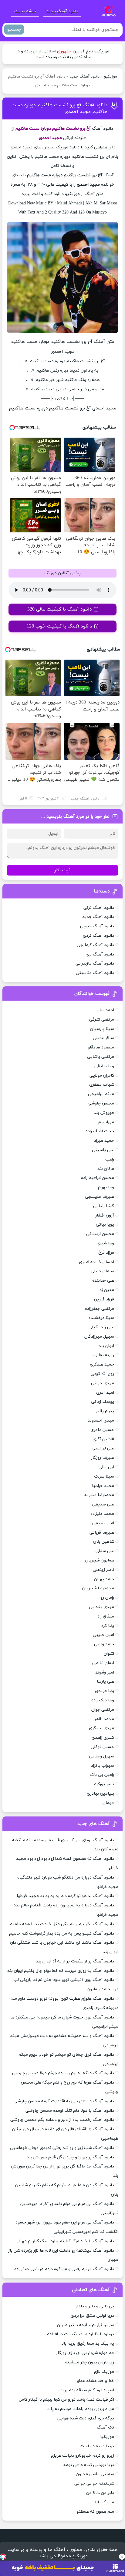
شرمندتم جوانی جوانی (94, 2483)
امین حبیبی (103, 1635)
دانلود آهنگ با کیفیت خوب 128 (59, 626)
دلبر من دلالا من (100, 2493)
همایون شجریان (100, 1560)
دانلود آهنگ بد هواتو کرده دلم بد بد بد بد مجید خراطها (65, 1896)
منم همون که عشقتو (95, 2512)
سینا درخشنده (101, 1318)
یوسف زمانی (103, 1402)
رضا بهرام (106, 1187)
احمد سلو (106, 1010)
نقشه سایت (25, 11)
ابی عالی (106, 1467)
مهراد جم (106, 1122)
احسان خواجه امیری (96, 1262)
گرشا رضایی (104, 1206)
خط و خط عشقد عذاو (96, 2381)
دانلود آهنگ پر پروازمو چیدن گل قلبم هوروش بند (70, 2157)
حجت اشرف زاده (100, 1131)
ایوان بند (106, 1346)
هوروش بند (104, 1113)
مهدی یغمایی (101, 1607)
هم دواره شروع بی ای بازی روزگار (85, 2353)
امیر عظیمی (103, 1523)
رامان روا (107, 1598)
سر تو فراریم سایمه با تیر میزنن (86, 2325)
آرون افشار (105, 1215)
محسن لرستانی (100, 1234)
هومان (108, 1803)
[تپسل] (3, 2557)
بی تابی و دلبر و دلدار (95, 2306)
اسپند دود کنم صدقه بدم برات (87, 2390)
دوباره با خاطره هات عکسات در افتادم (80, 2334)
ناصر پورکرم (104, 1784)
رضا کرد (108, 1626)
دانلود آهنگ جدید (62, 11)
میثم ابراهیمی (101, 1094)
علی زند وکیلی (101, 1327)
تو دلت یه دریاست (97, 2446)
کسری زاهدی (103, 1738)
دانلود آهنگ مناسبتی (95, 973)
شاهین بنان (104, 1542)
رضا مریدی (105, 1691)
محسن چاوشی (101, 1103)
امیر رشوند (105, 1672)
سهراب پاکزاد (103, 1766)
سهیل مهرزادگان (99, 1337)
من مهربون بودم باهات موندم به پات (80, 2409)
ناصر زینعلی (103, 1570)
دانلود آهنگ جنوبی (97, 926)
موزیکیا (107, 2437)
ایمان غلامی (103, 1663)
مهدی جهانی (103, 1383)
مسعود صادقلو (101, 1047)
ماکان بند (106, 1169)
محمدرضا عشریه (99, 1495)
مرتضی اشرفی (102, 1020)
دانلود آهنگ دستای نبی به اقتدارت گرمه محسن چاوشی (64, 2101)
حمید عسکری (102, 1364)
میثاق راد (106, 1616)
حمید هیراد (104, 1141)
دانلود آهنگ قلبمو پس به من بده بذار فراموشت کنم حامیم (62, 1934)
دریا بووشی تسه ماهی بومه (89, 2465)
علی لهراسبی (103, 1448)
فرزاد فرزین (104, 1299)
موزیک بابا (105, 2502)
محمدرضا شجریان (98, 1588)
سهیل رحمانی (102, 1756)
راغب (110, 1159)
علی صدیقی (103, 1504)
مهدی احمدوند (101, 1420)
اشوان (109, 1654)
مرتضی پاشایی (101, 1057)
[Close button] (122, 2557)
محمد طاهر (104, 1719)
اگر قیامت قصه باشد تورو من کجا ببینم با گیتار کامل (66, 2400)
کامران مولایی (102, 1076)
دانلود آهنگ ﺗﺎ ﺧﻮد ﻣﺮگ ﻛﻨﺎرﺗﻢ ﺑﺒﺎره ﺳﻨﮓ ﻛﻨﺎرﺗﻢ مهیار (66, 2241)
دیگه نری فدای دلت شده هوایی (86, 2418)
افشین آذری (103, 1439)
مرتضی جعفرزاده (100, 1309)
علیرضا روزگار (103, 1458)
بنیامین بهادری (100, 1794)
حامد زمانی (104, 1644)
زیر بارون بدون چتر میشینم (89, 2362)
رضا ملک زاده (103, 1700)
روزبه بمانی (104, 1355)
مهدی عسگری (101, 1728)
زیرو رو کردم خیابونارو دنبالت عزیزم (83, 2456)
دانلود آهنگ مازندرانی (95, 964)
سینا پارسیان (102, 1029)
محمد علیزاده (102, 1514)
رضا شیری (105, 1243)
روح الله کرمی (102, 1374)
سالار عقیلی (103, 1038)
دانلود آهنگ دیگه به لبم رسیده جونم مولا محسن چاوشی (63, 2073)
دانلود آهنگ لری (100, 954)
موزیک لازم (104, 2372)
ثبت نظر (62, 870)
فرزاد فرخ (106, 1253)
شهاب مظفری (102, 1085)
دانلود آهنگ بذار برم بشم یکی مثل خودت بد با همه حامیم (62, 1924)
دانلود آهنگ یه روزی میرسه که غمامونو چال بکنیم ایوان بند (61, 1971)
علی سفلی (105, 1551)
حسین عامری (102, 1430)
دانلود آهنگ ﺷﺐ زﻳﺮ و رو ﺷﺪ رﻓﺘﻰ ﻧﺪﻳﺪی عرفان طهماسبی (62, 2148)
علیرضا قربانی (102, 1533)
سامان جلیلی (102, 1271)
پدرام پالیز (105, 1411)
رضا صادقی (104, 1066)
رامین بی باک (102, 1775)
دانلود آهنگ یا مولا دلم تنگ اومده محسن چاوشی (70, 2111)
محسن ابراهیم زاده (98, 1178)
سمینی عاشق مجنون (95, 2474)
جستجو (14, 30)
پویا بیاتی (105, 1225)
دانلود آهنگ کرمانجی (95, 945)
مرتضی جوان (103, 1710)
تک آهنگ (105, 2427)
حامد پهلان (104, 1579)
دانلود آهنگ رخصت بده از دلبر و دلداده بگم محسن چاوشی (62, 2120)
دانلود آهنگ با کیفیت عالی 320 (60, 609)
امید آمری (105, 1393)
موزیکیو (111, 77)
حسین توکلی (102, 1747)
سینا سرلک (104, 1477)
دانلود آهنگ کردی (98, 936)
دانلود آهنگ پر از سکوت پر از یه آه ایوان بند (75, 1961)
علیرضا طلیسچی (100, 1197)
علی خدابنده (103, 1281)
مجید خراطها (103, 1486)
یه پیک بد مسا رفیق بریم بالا (88, 2344)
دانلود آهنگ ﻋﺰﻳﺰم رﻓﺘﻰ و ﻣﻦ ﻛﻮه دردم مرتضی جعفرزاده (64, 2269)
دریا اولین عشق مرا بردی (92, 2316)
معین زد (107, 1290)
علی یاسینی (103, 1150)
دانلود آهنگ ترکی (99, 908)
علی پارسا (105, 1682)
